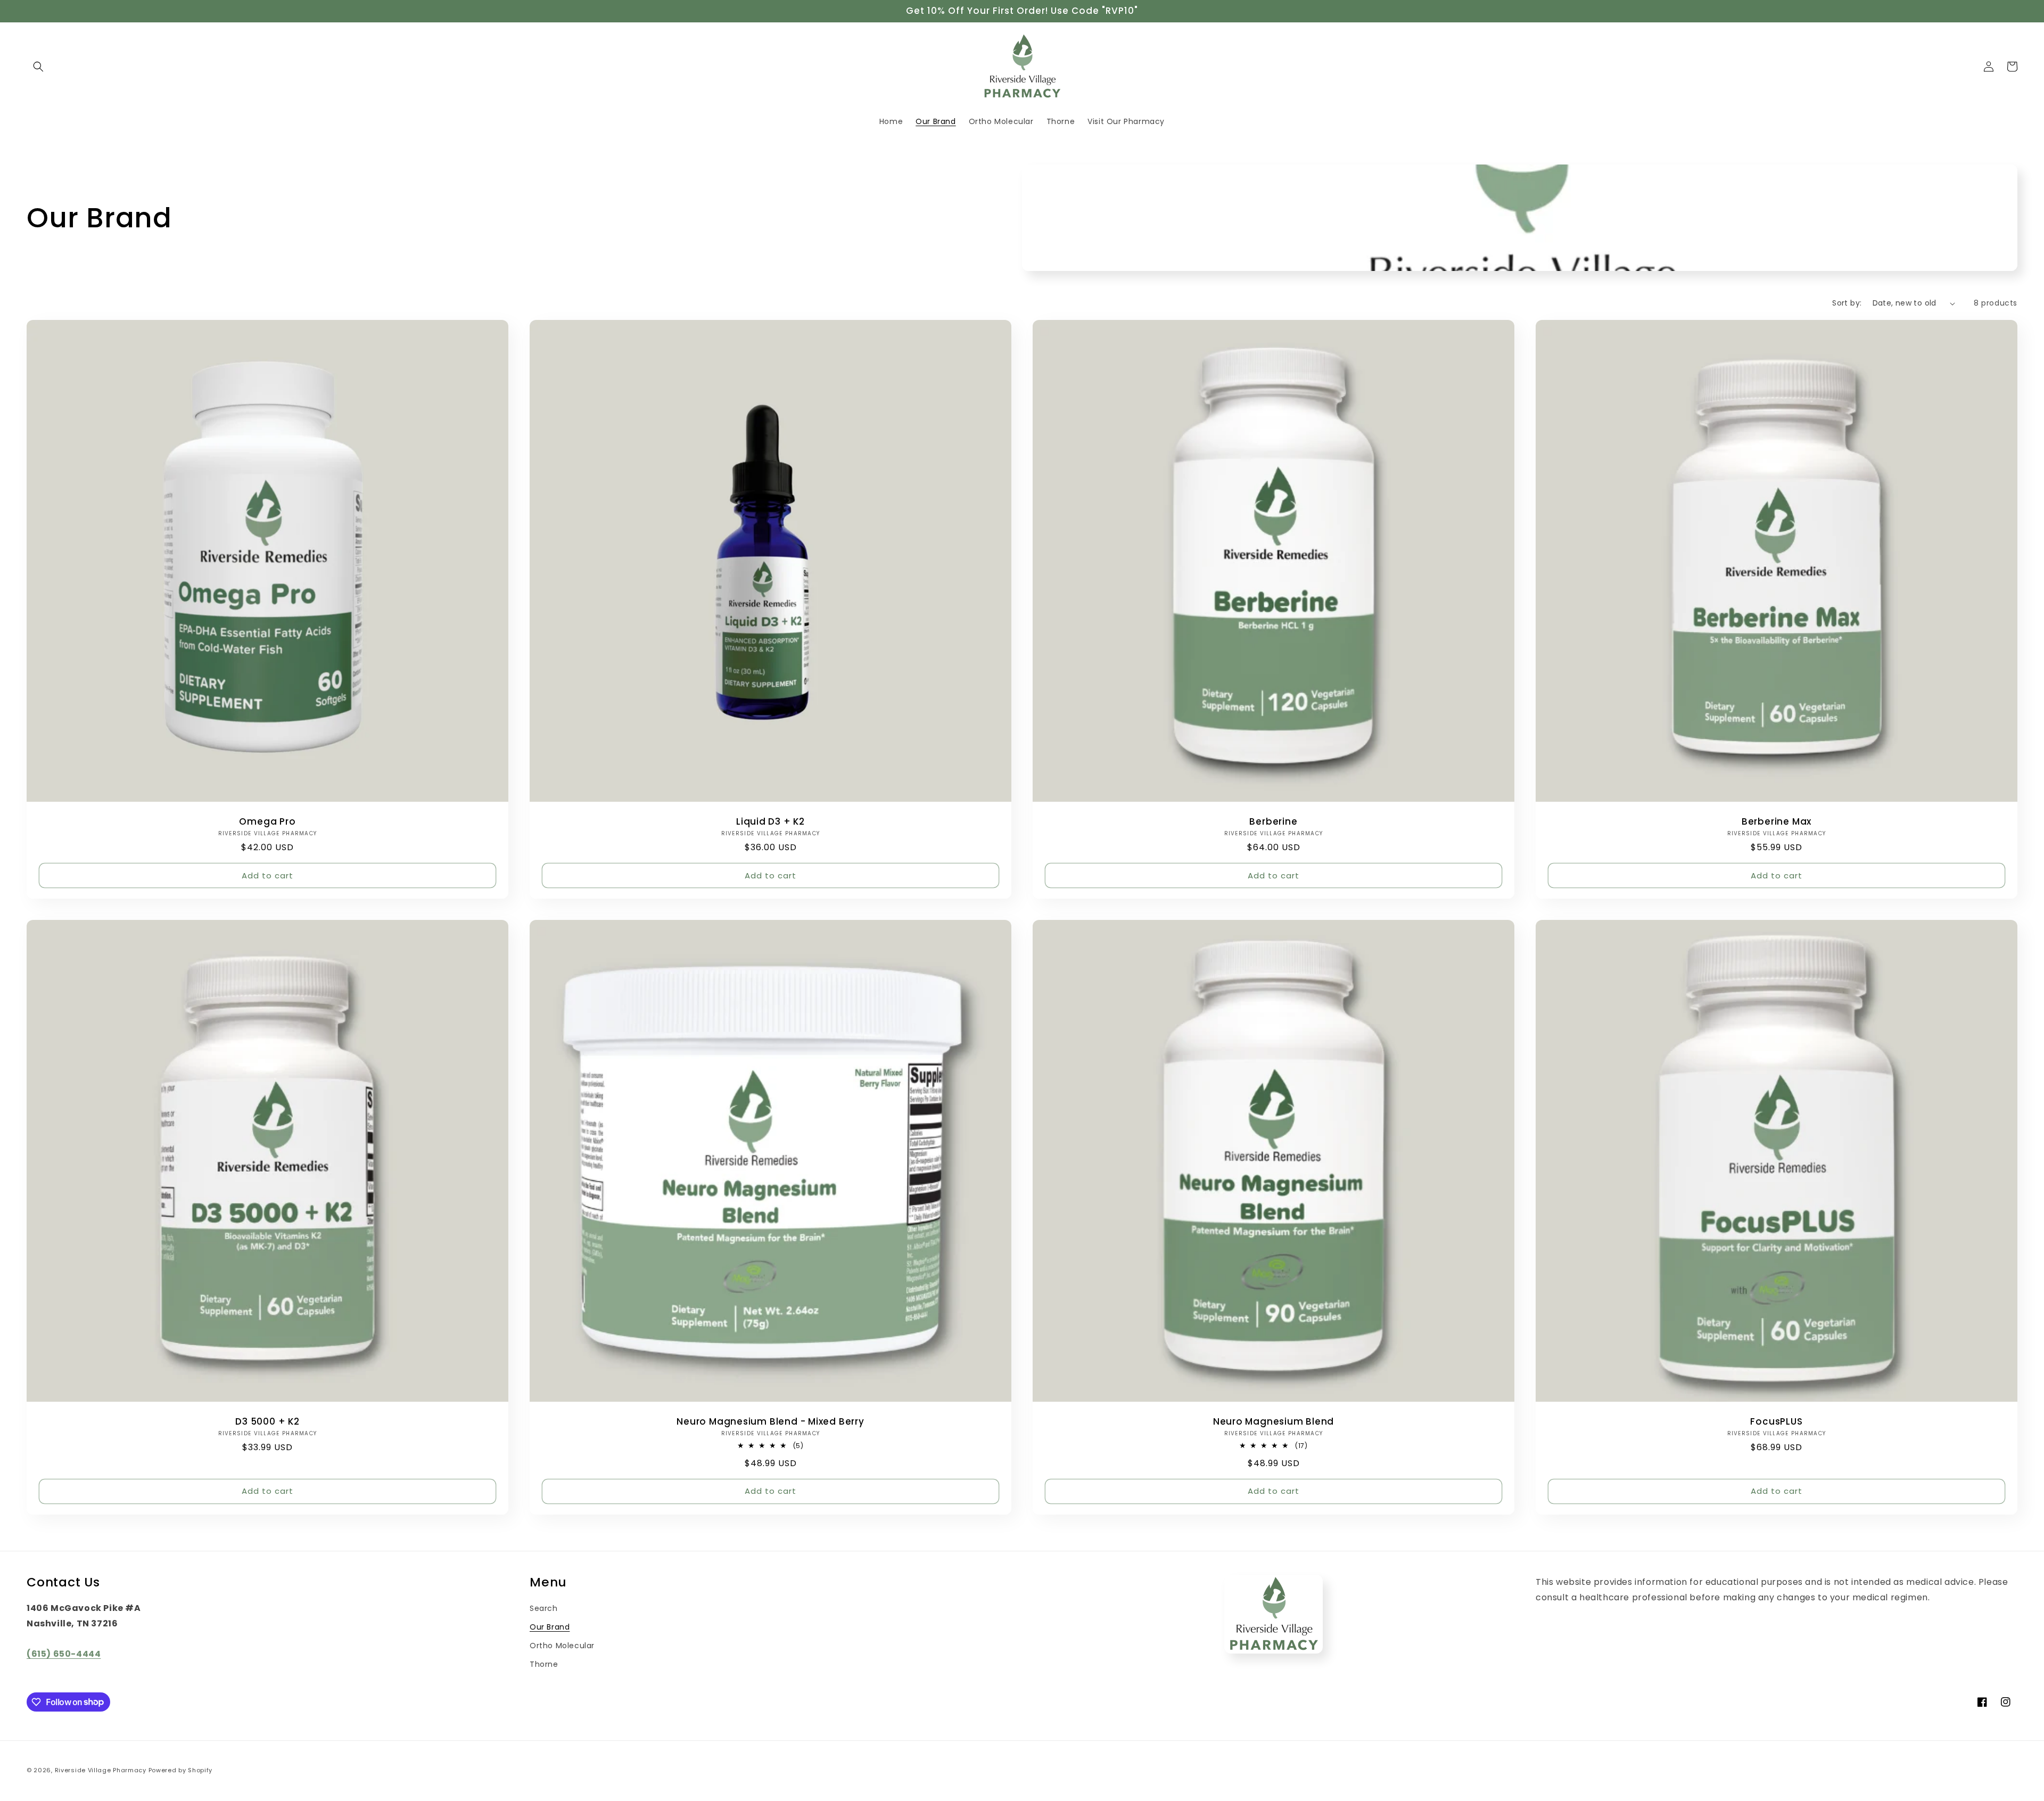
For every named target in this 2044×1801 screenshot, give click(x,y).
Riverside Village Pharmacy (101, 1770)
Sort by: (1847, 303)
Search (544, 1608)
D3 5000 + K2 (267, 1422)
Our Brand (550, 1627)
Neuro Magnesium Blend (1274, 1422)
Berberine (1273, 822)
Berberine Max (1777, 822)
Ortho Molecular (562, 1646)
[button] (38, 67)
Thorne (544, 1664)
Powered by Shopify (181, 1770)
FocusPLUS (1776, 1422)
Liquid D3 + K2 (770, 822)
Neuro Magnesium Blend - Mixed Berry (770, 1422)
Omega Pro (267, 822)
